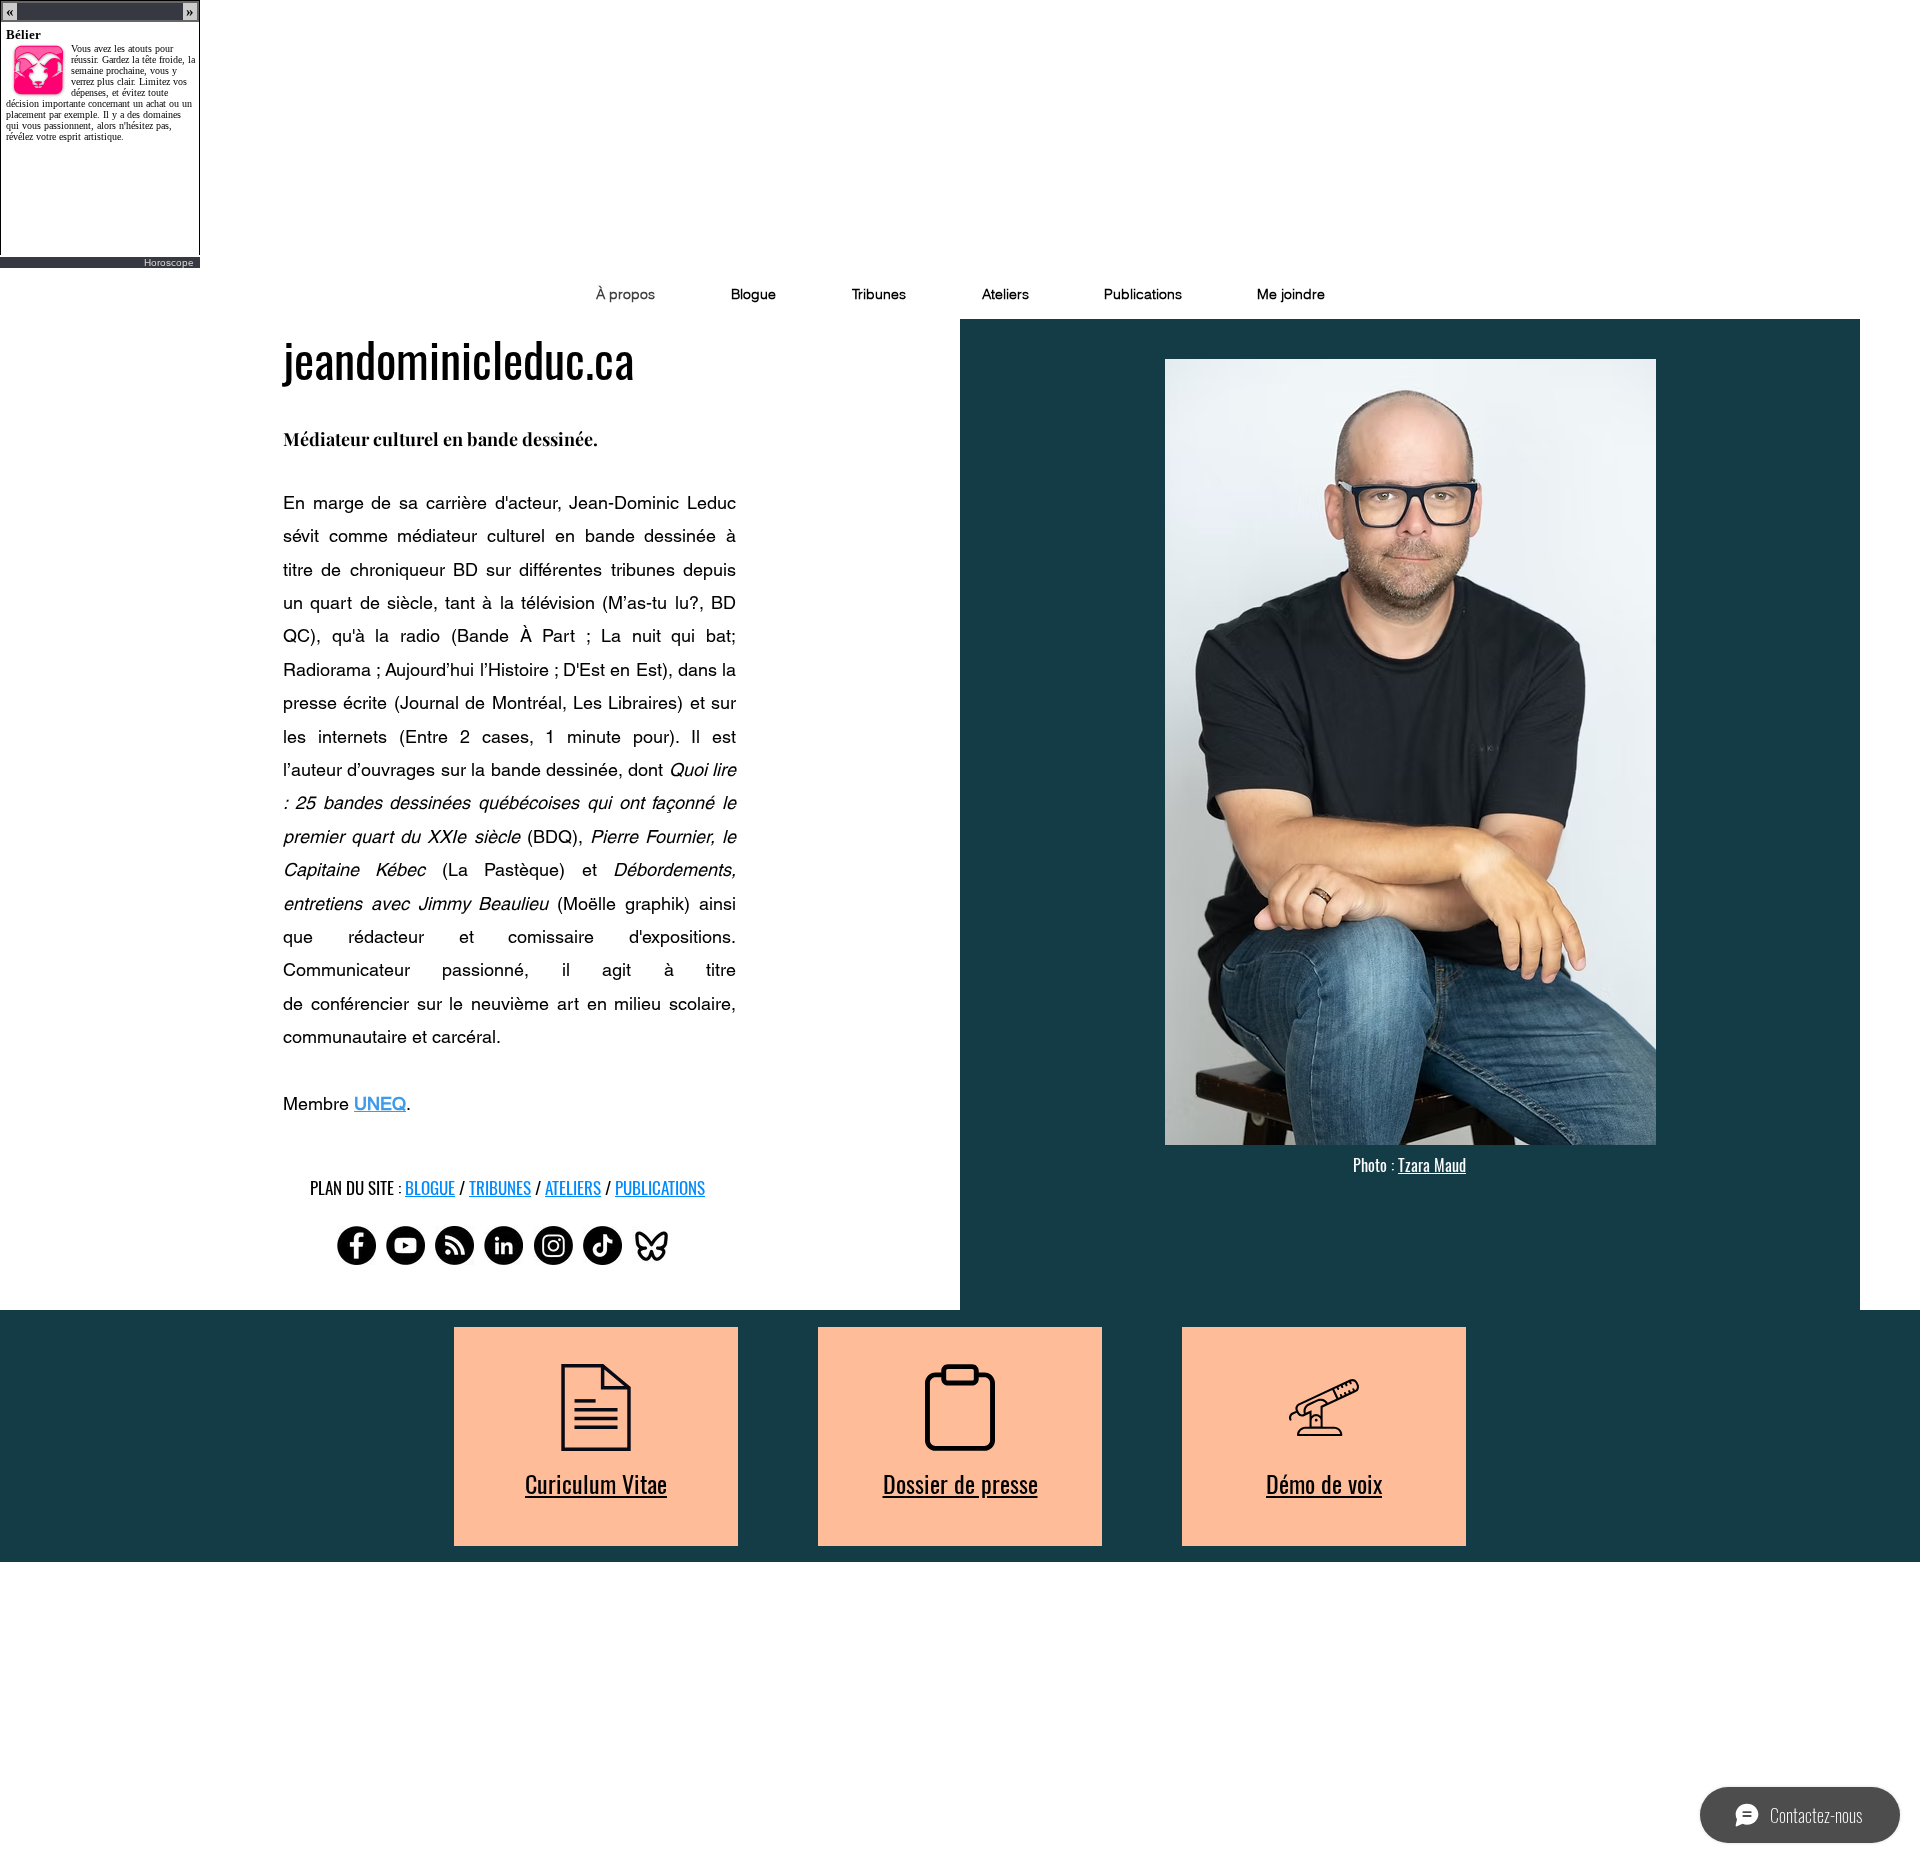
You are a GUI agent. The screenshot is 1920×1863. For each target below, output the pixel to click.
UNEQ (380, 1103)
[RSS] (454, 1245)
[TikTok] (602, 1245)
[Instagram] (553, 1245)
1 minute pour (607, 736)
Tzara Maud (1432, 1165)
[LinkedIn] (503, 1245)
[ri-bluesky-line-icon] (651, 1245)
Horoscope (169, 262)
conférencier (360, 1003)
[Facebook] (356, 1245)
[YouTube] (405, 1245)
